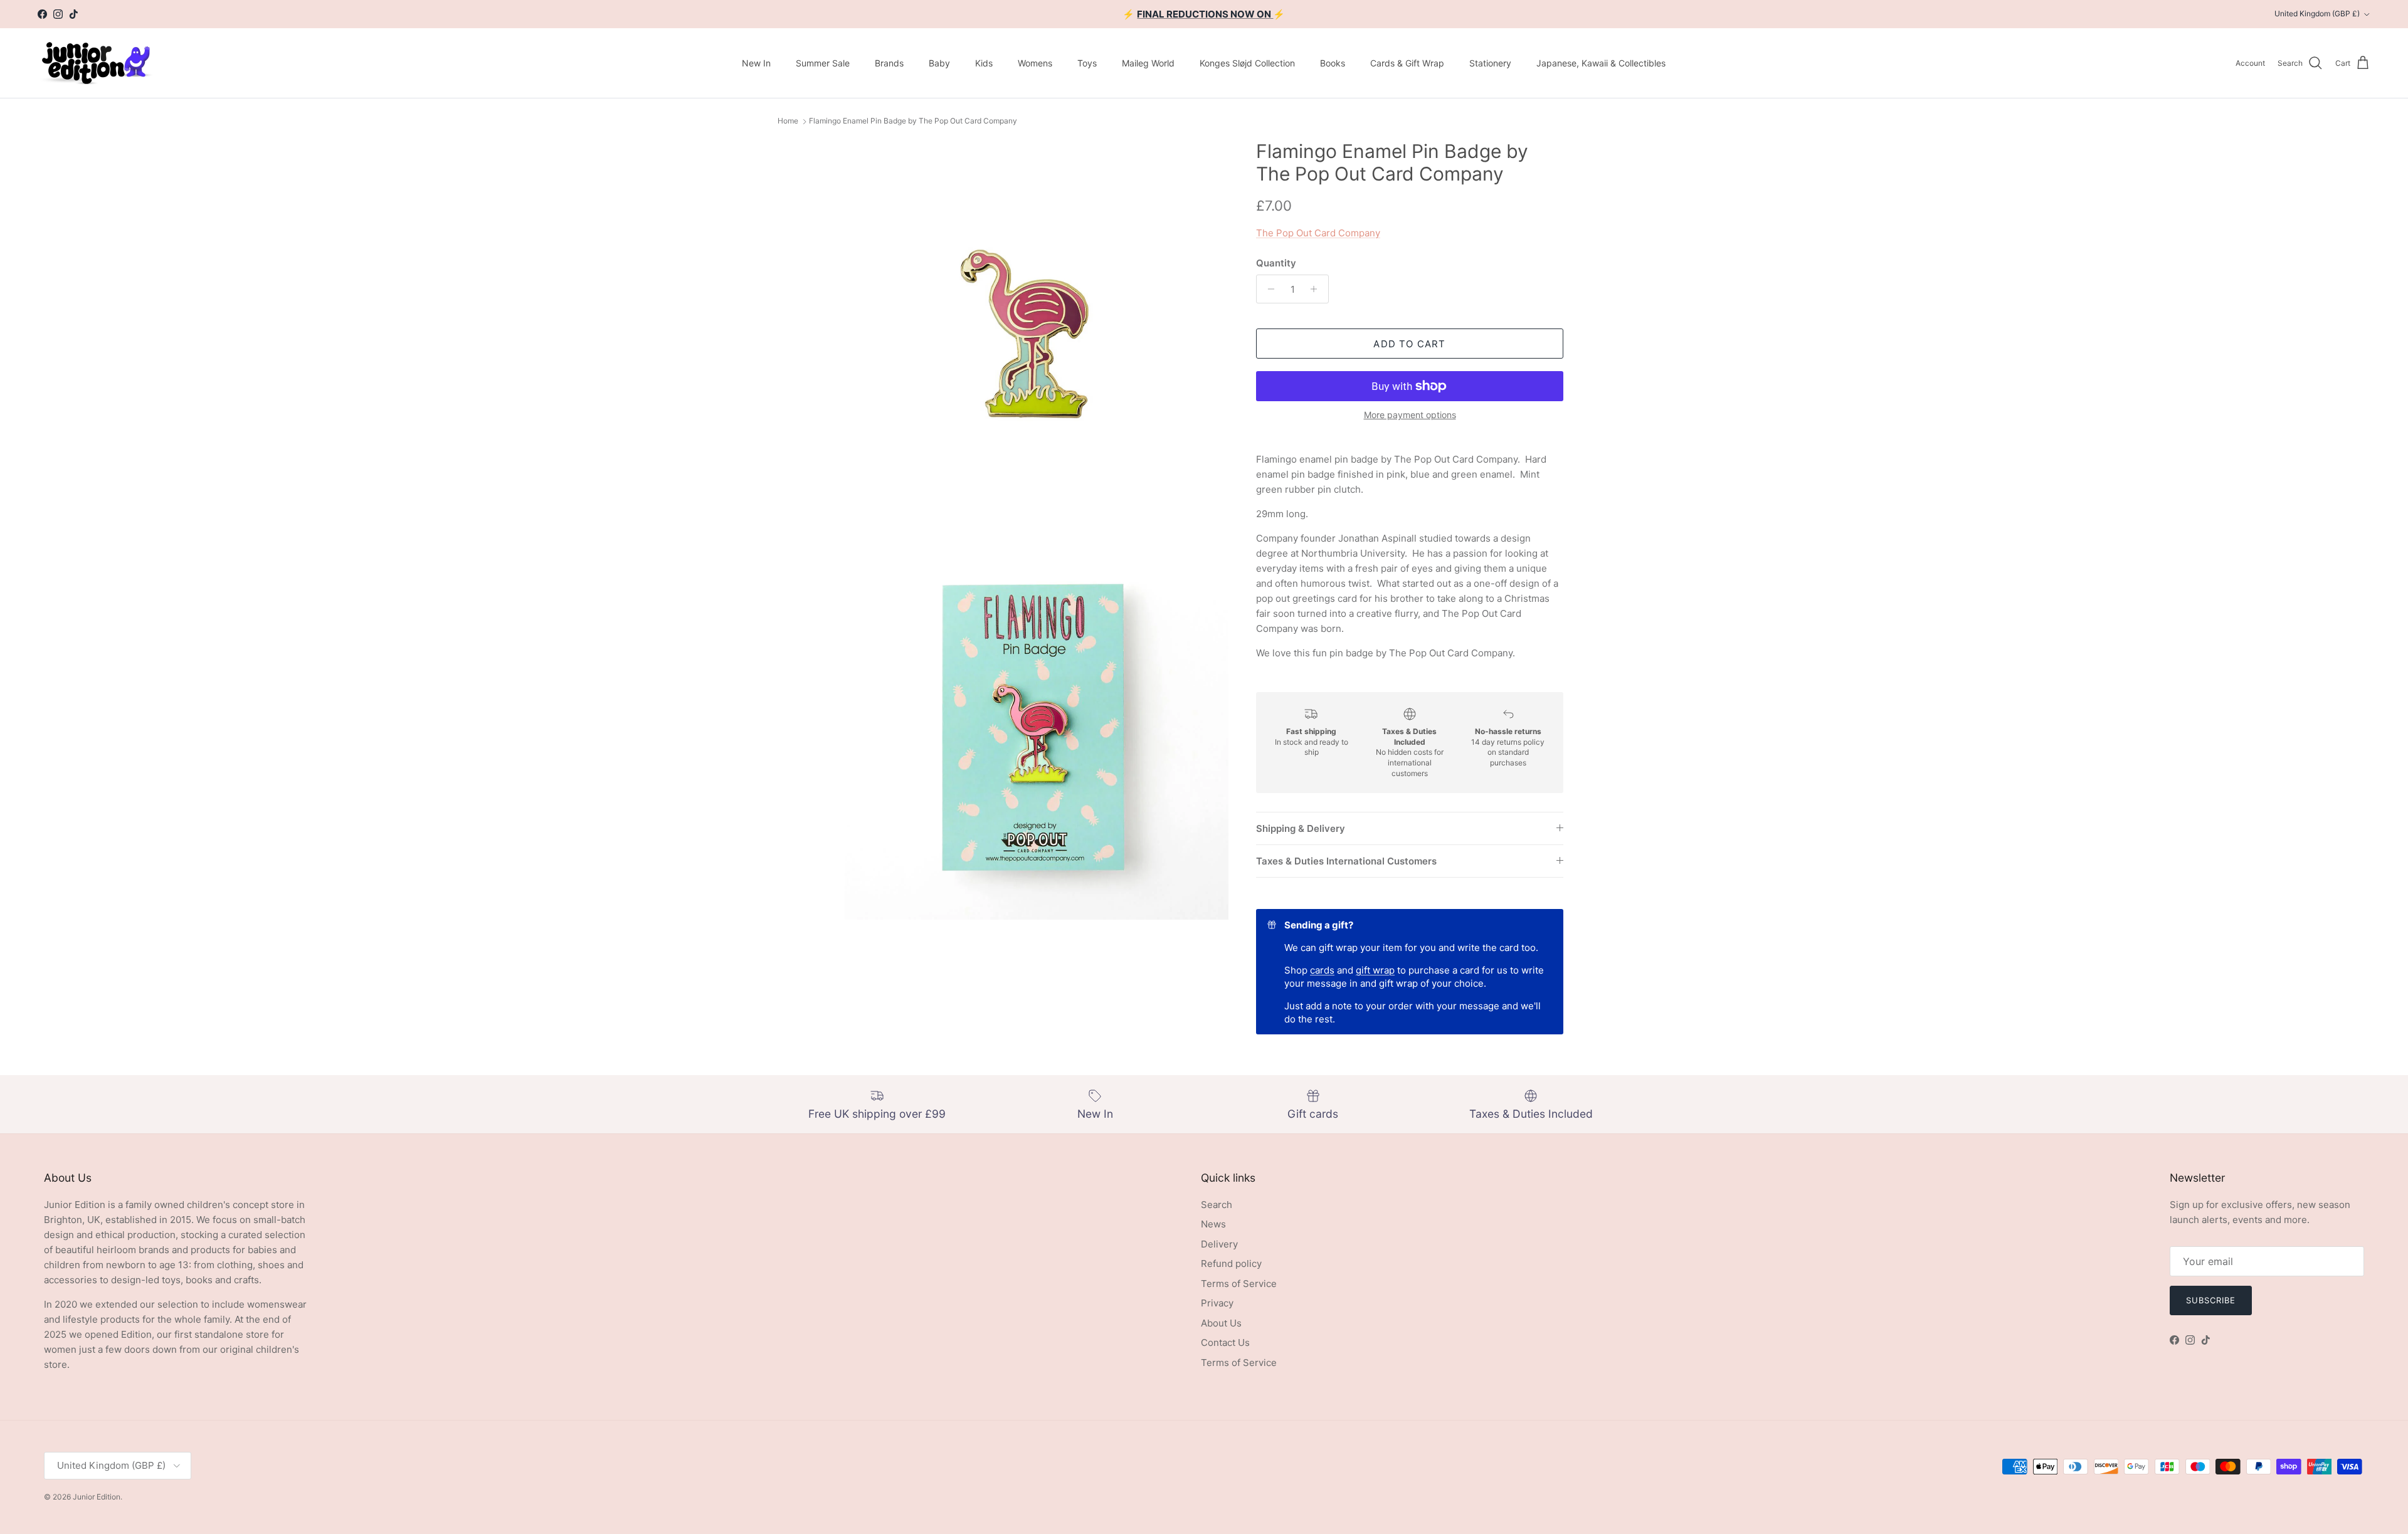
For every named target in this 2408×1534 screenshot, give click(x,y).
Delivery (1219, 1244)
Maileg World (1148, 63)
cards (1322, 970)
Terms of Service (1239, 1284)
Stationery (1490, 63)
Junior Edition (97, 1497)
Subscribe (2211, 1300)
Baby (939, 63)
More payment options (1410, 415)
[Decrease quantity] (1268, 289)
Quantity (1276, 263)
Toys (1087, 63)
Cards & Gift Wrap (1407, 63)
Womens (1035, 63)
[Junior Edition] (96, 63)
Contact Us (1225, 1342)
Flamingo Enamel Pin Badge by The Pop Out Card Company (913, 121)
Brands (889, 63)
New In (756, 63)
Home (788, 121)
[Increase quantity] (1317, 289)
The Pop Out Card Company (1318, 233)
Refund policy (1231, 1263)
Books (1333, 63)
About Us (1221, 1323)
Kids (984, 63)
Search (1217, 1205)
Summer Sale (823, 63)
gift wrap (1375, 970)
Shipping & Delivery (1301, 828)
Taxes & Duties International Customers (1346, 861)
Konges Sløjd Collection (1247, 63)
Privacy (1217, 1303)
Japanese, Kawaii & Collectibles (1601, 63)
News (1213, 1224)
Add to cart (1409, 344)
